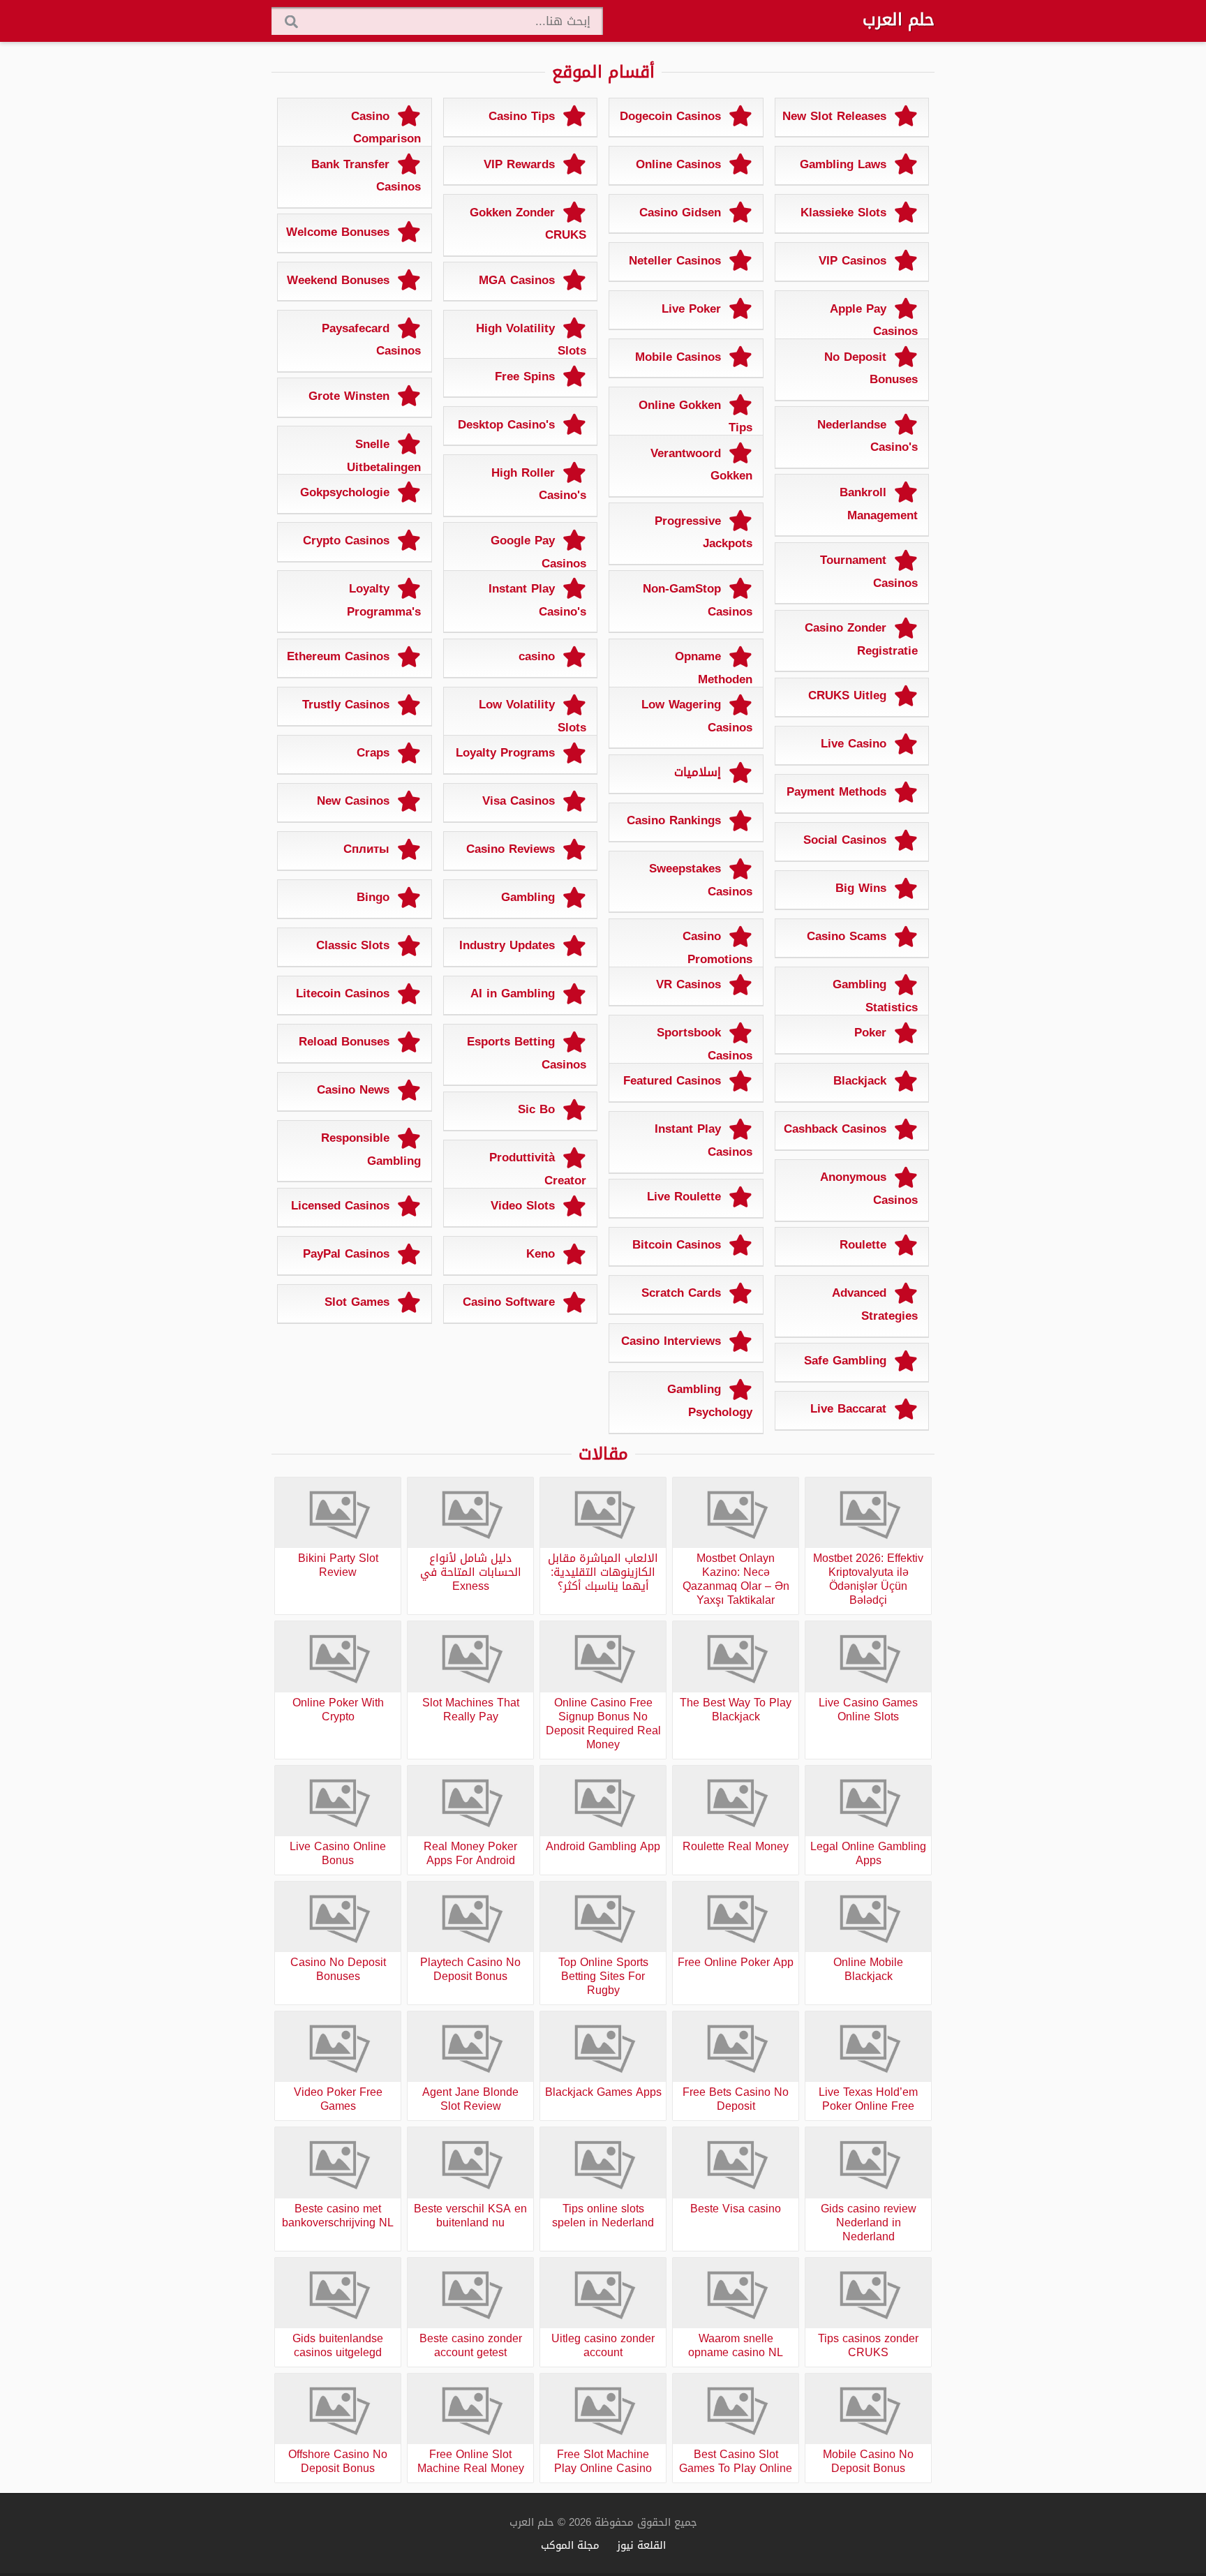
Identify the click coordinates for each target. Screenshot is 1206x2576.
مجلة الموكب (570, 2545)
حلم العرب (899, 20)
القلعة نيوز (641, 2545)
